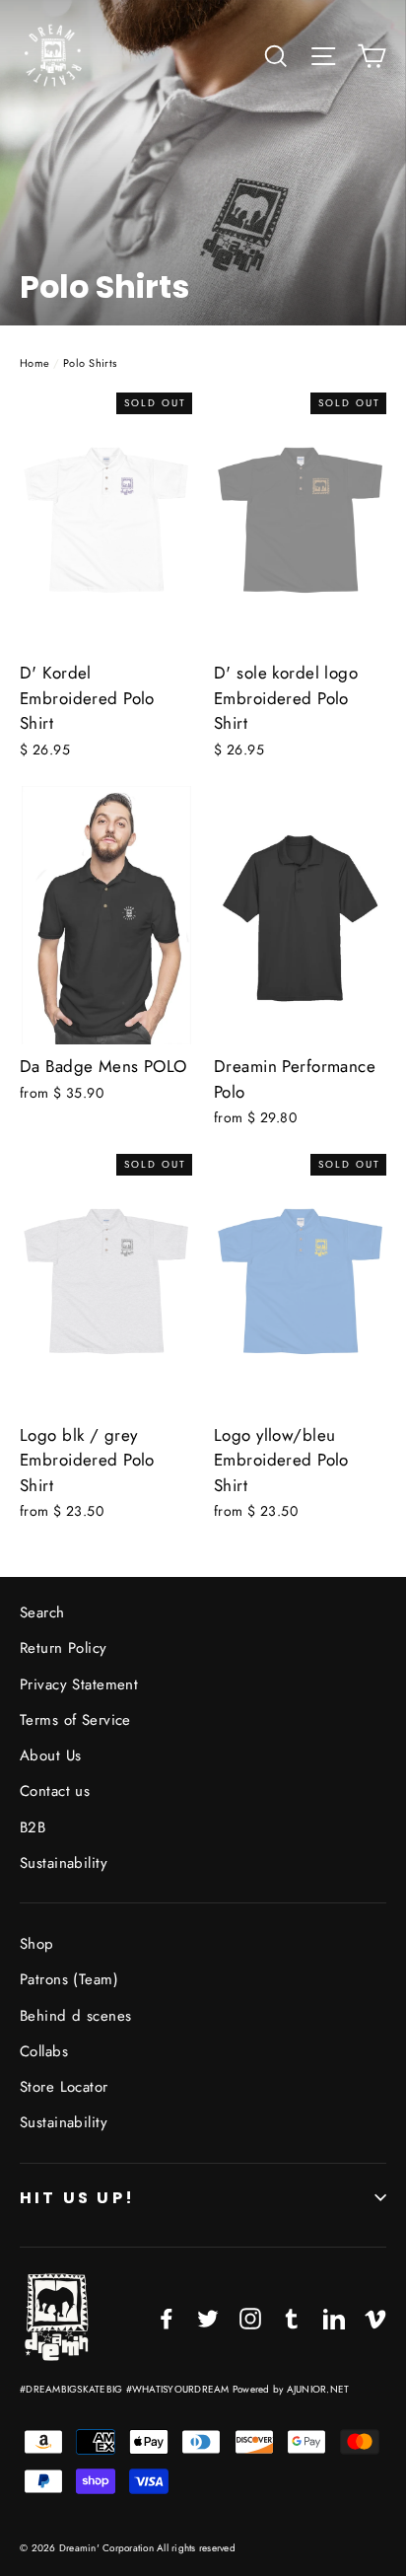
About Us (50, 1755)
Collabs (44, 2051)
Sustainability (64, 1863)
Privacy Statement (79, 1684)
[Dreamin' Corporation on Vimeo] (375, 2317)
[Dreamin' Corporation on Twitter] (208, 2317)
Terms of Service (75, 1720)
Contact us (55, 1791)
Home (35, 363)
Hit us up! (77, 2198)
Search (42, 1612)
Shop (37, 1944)
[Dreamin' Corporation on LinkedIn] (334, 2317)
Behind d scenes (75, 2016)
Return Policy (64, 1648)
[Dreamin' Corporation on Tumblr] (292, 2317)
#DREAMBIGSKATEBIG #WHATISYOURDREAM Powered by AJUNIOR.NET (184, 2389)
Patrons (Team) (69, 1979)
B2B (33, 1827)
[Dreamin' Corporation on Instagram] (250, 2317)
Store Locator (64, 2087)
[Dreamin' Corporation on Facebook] (167, 2317)
